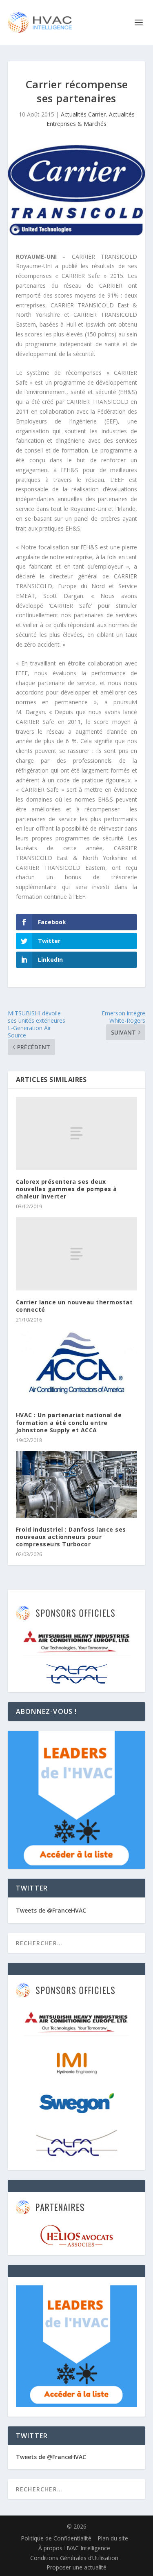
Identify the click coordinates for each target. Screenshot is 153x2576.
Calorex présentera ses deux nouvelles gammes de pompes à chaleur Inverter (67, 1189)
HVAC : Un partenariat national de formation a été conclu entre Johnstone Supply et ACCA (69, 1422)
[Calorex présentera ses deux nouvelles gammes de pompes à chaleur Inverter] (77, 1133)
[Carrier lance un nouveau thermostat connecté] (77, 1254)
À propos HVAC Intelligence (74, 2548)
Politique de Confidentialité (56, 2538)
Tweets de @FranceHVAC (51, 1910)
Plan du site (113, 2538)
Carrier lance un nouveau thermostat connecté (74, 1306)
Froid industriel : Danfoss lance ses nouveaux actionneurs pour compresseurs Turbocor (71, 1537)
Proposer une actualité (76, 2567)
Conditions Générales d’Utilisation (74, 2558)
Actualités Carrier (83, 114)
